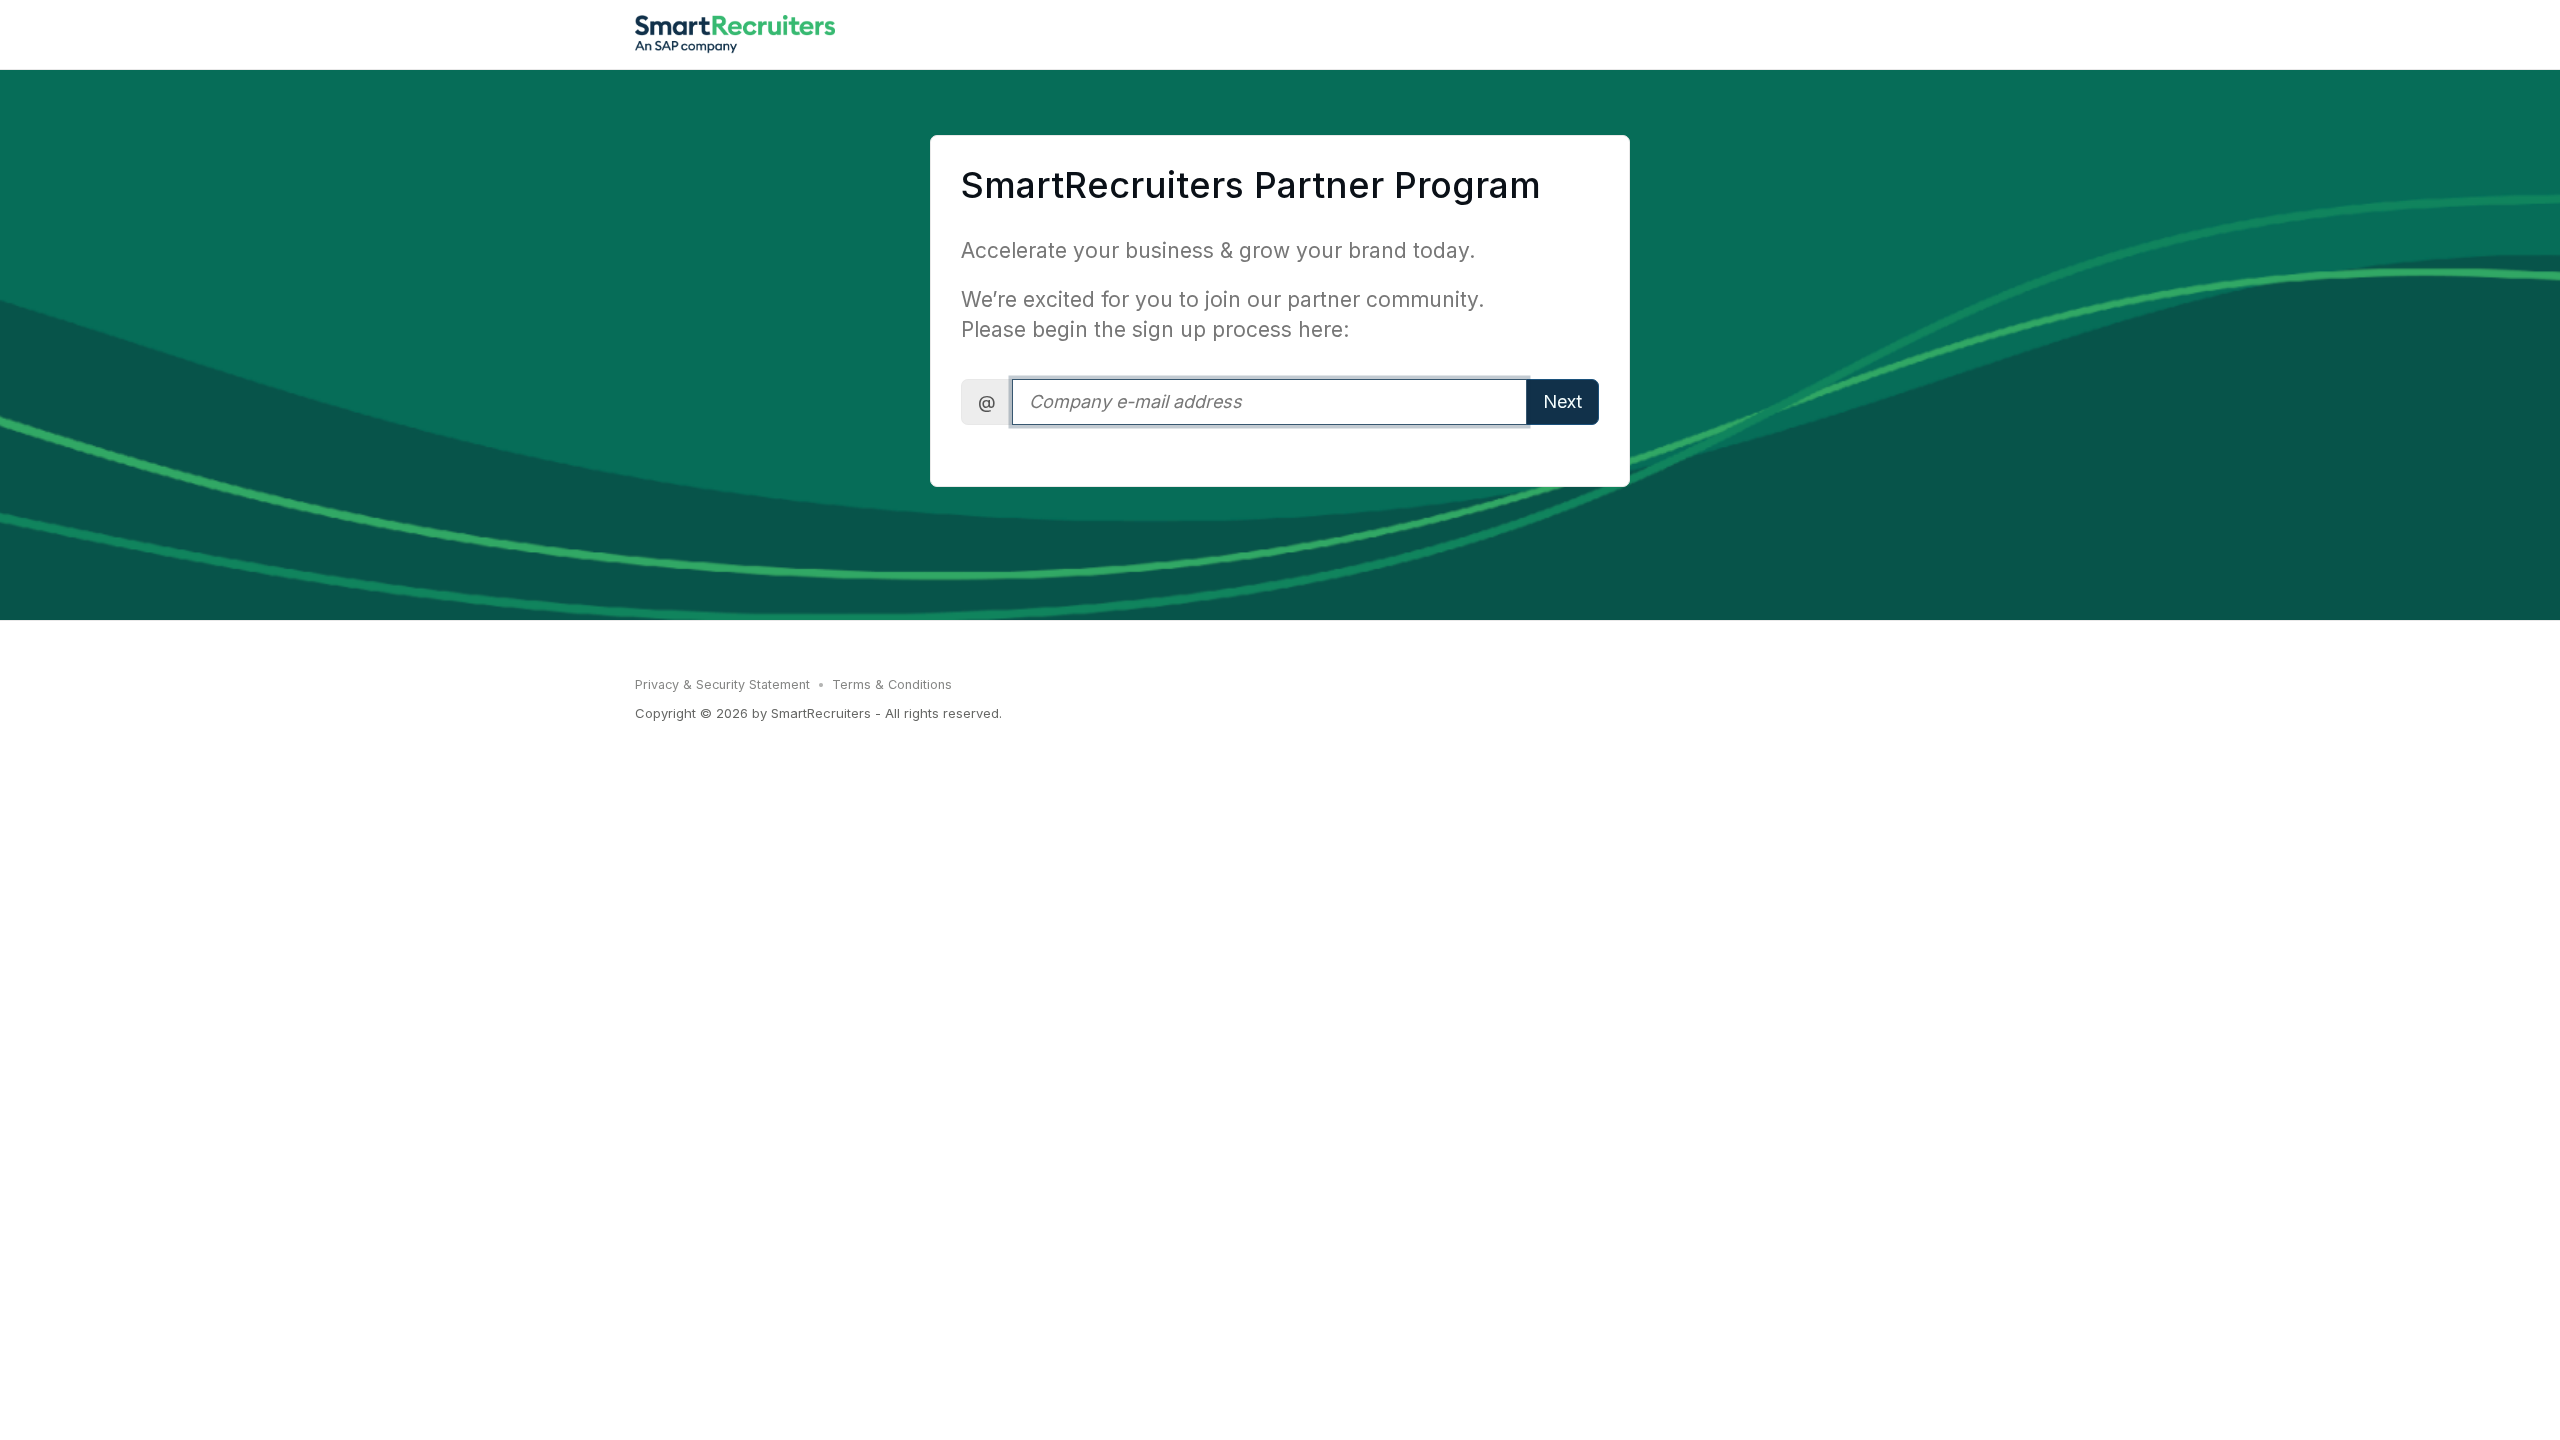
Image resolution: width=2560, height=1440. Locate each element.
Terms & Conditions (892, 684)
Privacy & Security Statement (722, 684)
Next (1562, 401)
